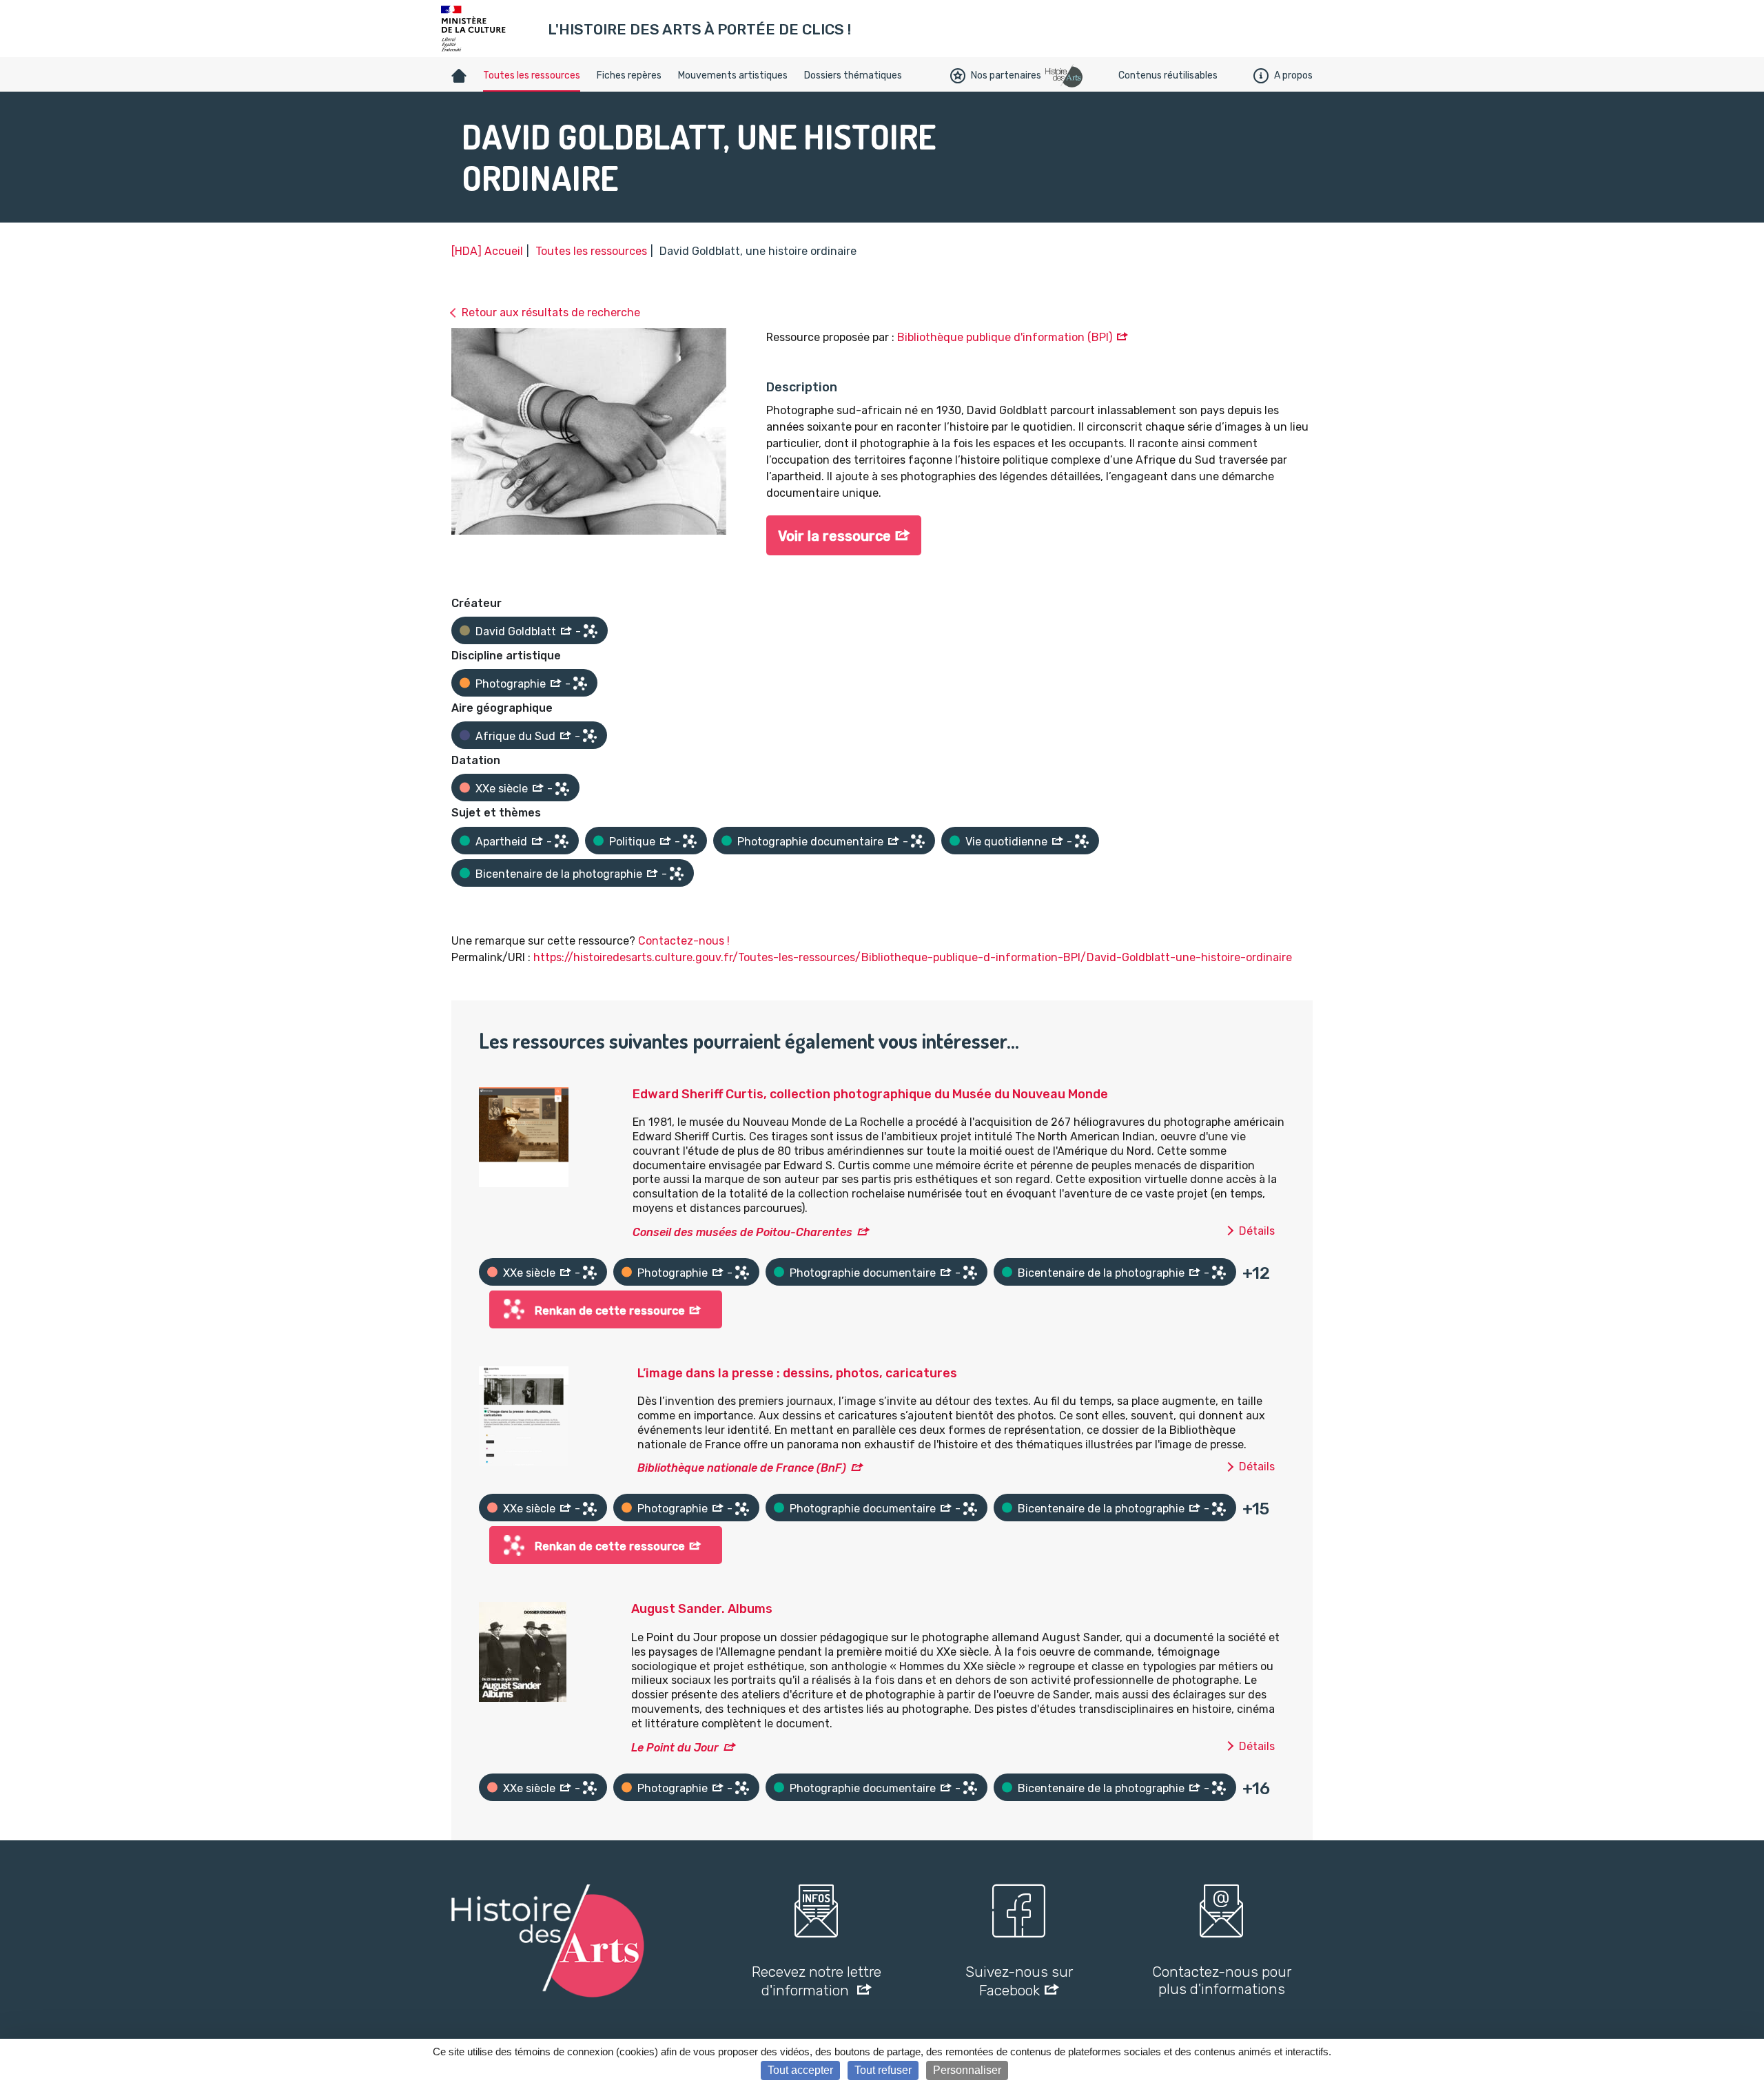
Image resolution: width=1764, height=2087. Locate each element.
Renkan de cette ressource (610, 1311)
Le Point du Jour (675, 1748)
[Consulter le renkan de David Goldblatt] (591, 631)
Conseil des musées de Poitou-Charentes (742, 1232)
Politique (632, 842)
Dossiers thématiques (853, 75)
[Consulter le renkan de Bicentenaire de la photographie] (677, 874)
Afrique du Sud (515, 736)
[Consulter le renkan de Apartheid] (562, 841)
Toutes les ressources (532, 75)
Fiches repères (629, 75)
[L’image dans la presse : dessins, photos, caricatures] (524, 1415)
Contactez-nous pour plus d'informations (1222, 1980)
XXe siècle (502, 789)
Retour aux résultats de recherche (551, 312)
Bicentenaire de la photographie (559, 874)
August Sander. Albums (702, 1609)
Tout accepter (800, 2070)
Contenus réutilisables (1168, 75)
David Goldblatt (516, 631)
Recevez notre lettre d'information (817, 1981)
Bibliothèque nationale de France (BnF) (742, 1468)
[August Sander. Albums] (523, 1651)
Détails (1257, 1231)
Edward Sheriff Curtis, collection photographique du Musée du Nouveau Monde (870, 1094)
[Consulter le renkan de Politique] (690, 841)
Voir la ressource (834, 536)
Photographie (511, 684)
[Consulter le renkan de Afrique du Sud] (590, 736)
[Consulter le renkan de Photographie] (580, 683)
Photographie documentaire (810, 842)
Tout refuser (883, 2070)
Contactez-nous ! (684, 941)
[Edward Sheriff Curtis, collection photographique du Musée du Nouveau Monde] (524, 1136)
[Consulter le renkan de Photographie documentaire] (918, 841)
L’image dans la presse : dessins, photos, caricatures (797, 1373)
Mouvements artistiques (733, 75)
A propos (1293, 75)
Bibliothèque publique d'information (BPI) (1005, 337)
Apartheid (501, 842)
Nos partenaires (1006, 75)
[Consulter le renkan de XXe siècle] (562, 789)
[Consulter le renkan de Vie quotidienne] (1082, 841)
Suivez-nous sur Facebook (1019, 1981)
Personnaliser (967, 2070)
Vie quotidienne (1006, 842)
